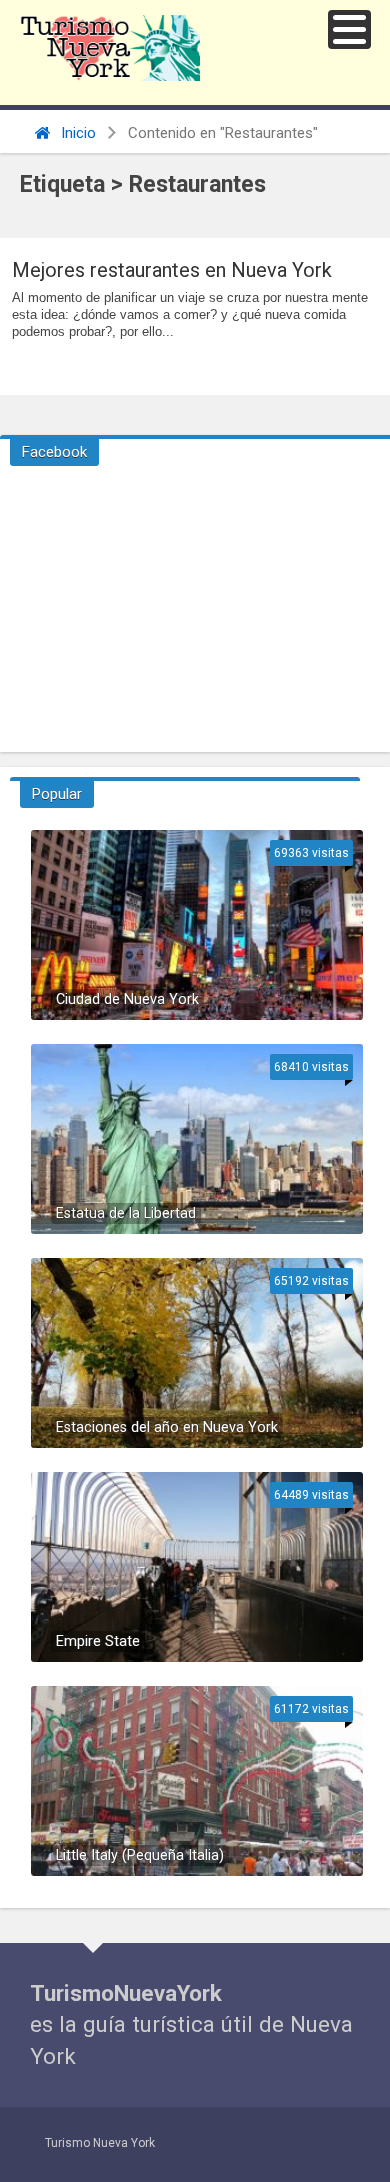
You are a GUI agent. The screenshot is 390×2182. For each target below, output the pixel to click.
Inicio (76, 133)
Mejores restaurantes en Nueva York (172, 270)
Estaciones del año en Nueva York (167, 1427)
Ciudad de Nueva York (127, 999)
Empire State (98, 1641)
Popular (57, 794)
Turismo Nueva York (100, 2143)
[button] (349, 29)
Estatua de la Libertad (126, 1213)
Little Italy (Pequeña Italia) (140, 1855)
